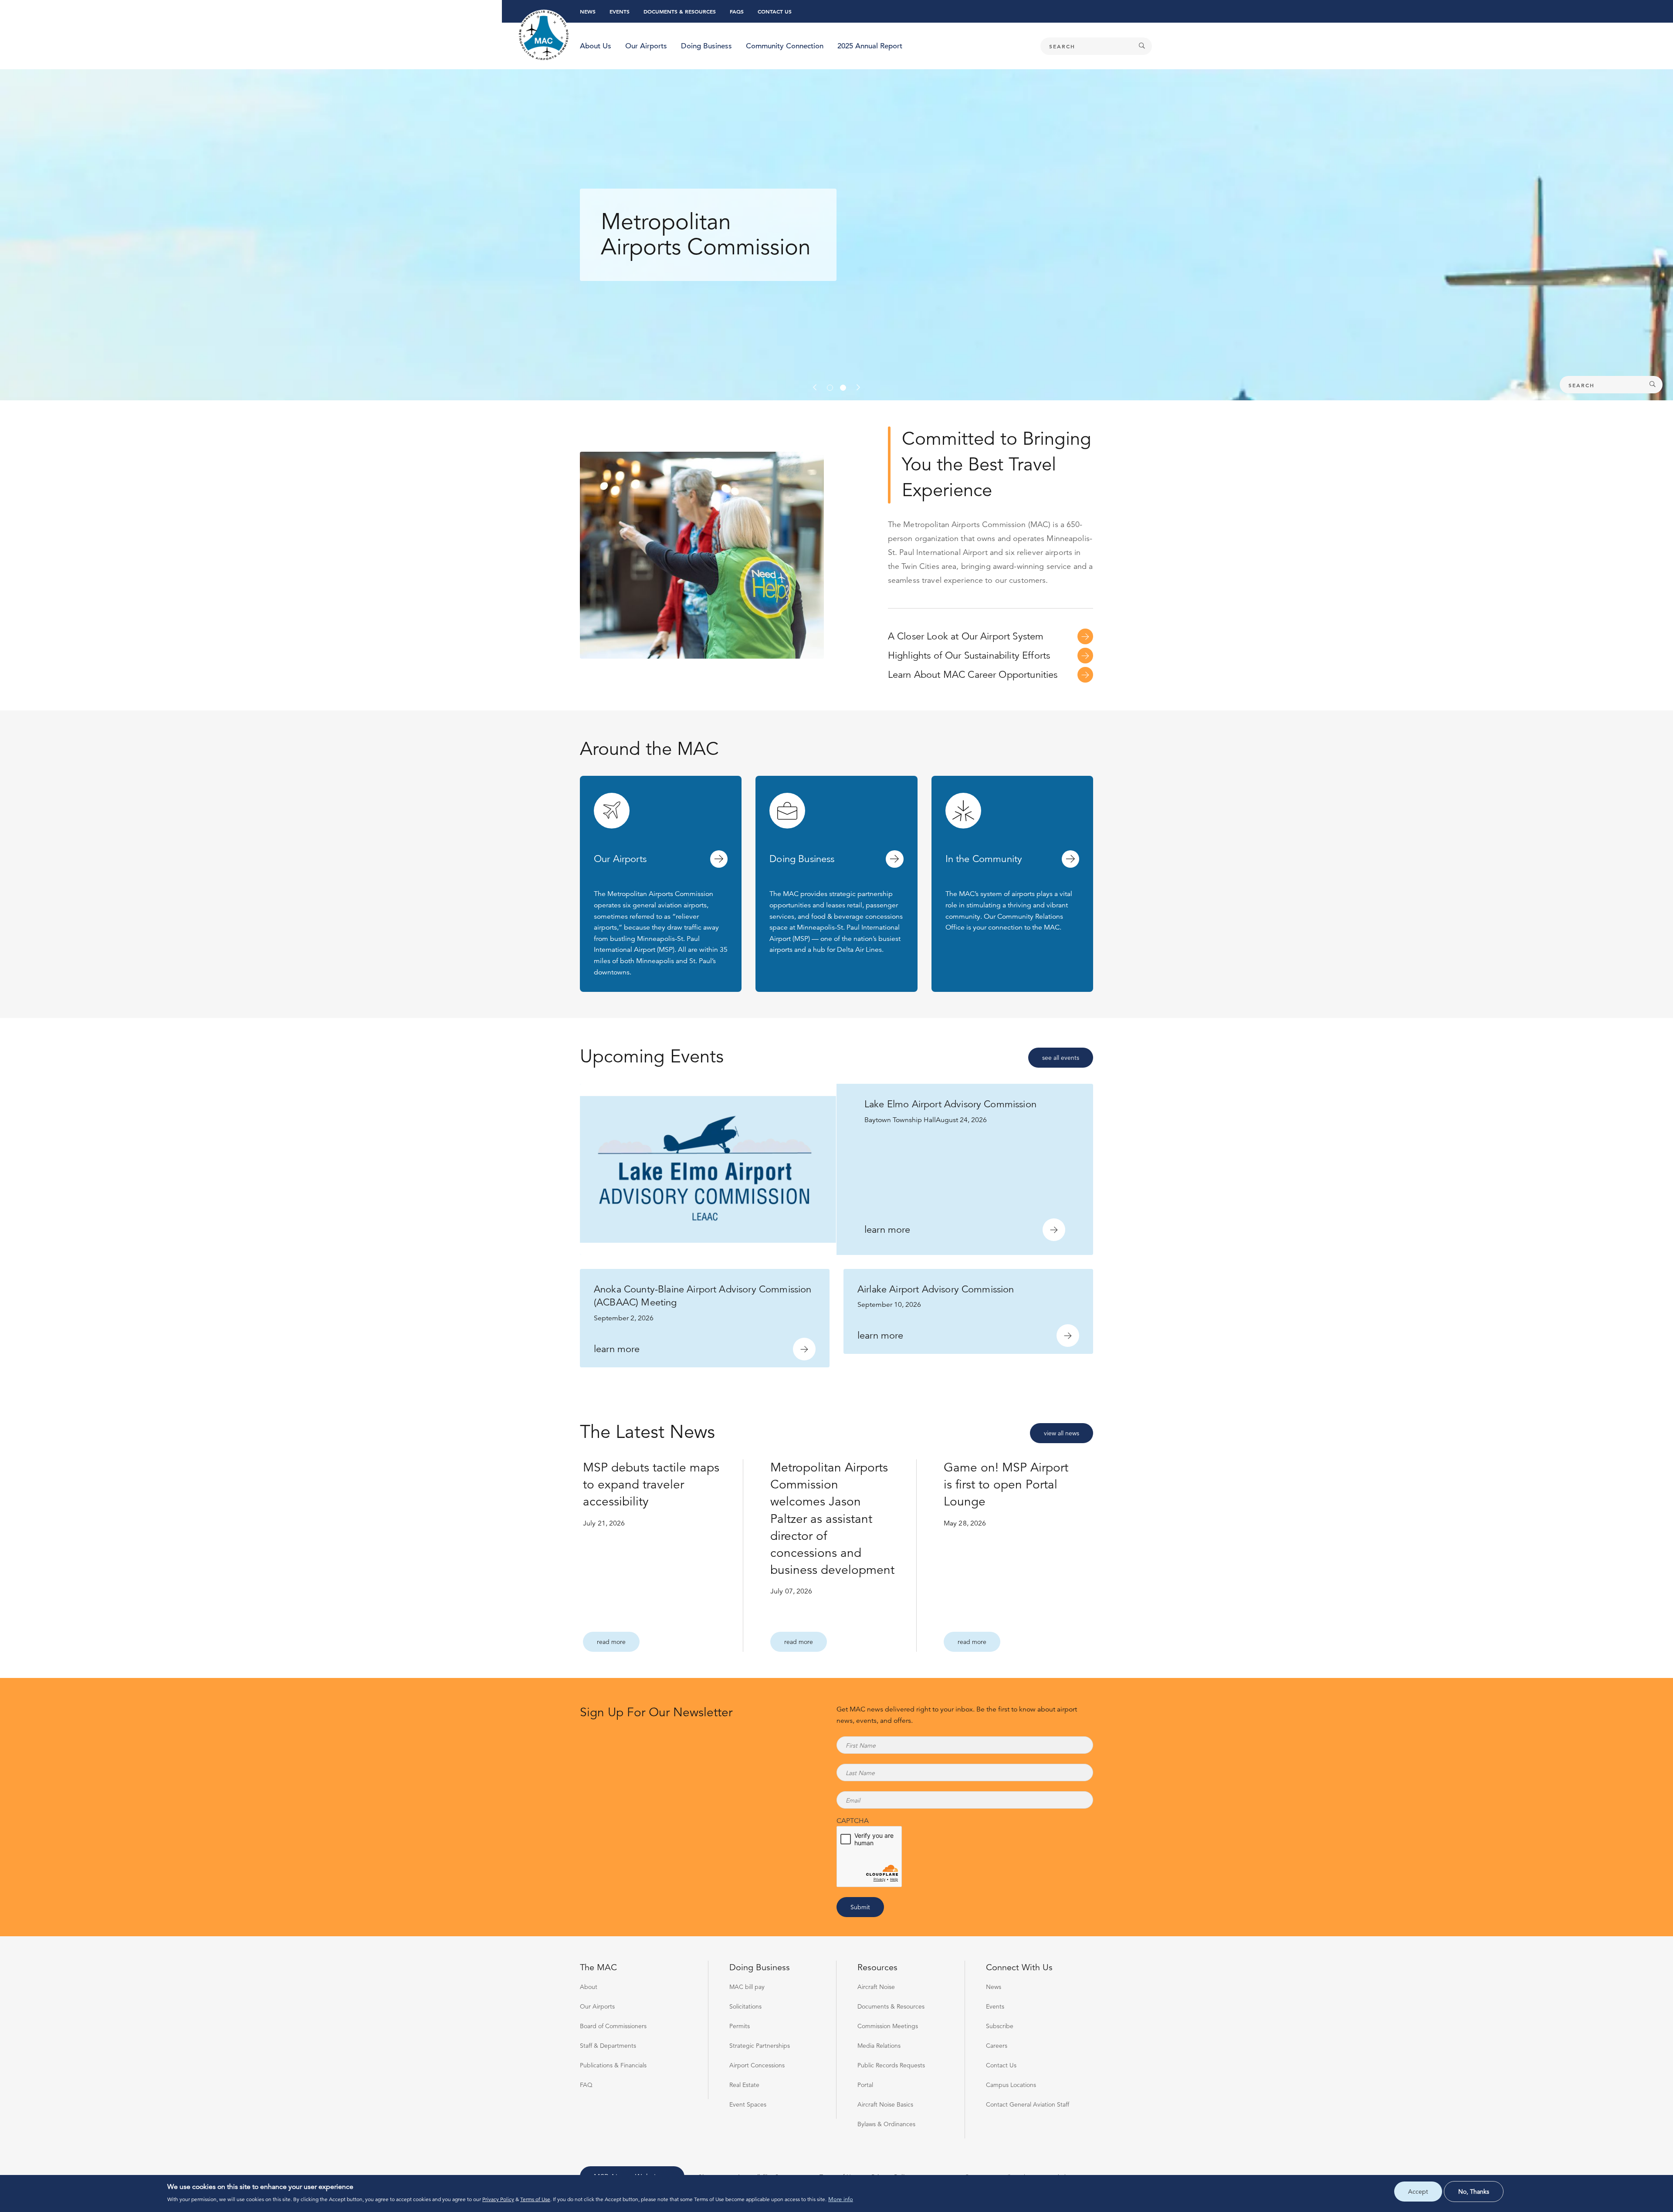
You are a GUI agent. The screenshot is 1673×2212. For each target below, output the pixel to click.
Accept (1418, 2192)
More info (841, 2200)
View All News (1062, 1433)
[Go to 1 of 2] (830, 388)
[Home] (544, 36)
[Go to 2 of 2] (843, 388)
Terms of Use (535, 2199)
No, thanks (1474, 2192)
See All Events (1061, 1058)
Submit (860, 1907)
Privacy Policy (498, 2199)
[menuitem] (596, 46)
